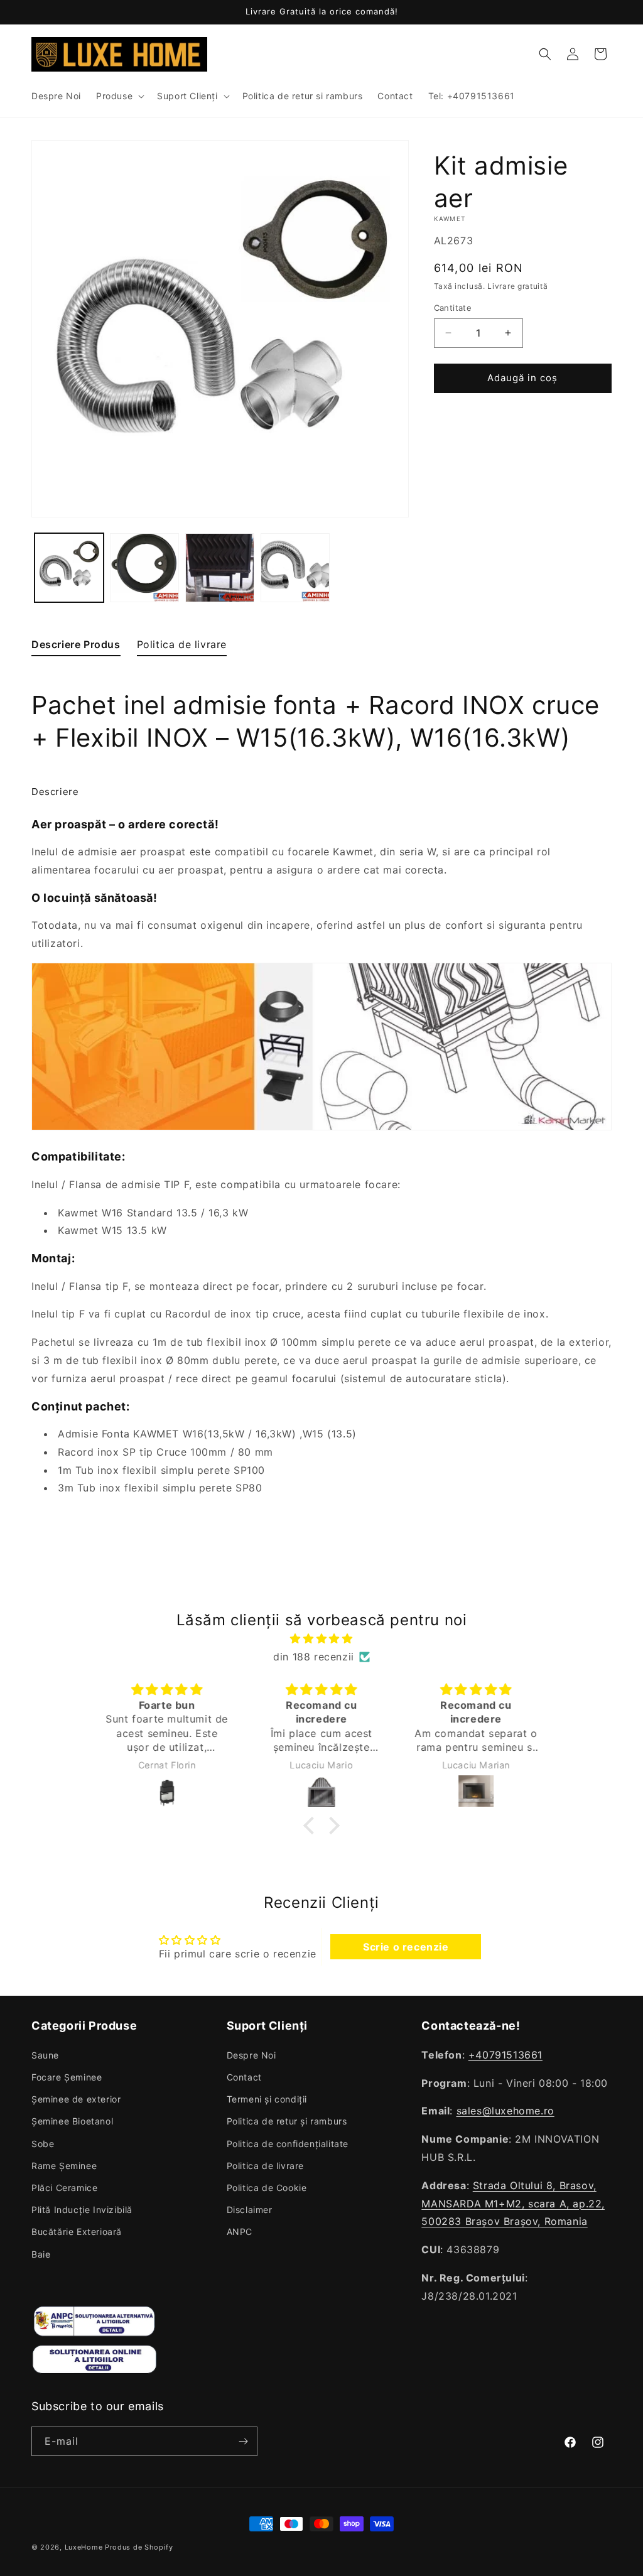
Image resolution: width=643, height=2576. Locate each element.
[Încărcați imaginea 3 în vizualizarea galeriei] (220, 568)
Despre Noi (251, 2055)
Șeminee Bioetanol (72, 2121)
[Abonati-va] (243, 2441)
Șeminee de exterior (76, 2099)
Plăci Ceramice (64, 2188)
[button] (119, 96)
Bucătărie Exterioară (77, 2232)
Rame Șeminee (64, 2166)
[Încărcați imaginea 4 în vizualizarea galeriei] (295, 568)
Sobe (43, 2144)
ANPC (240, 2232)
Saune (45, 2055)
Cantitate (453, 308)
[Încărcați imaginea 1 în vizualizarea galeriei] (69, 568)
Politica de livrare (265, 2166)
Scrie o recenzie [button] (406, 1947)
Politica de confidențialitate (288, 2144)
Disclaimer (250, 2210)
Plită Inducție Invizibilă (82, 2210)
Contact (244, 2077)
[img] (321, 1639)
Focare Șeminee (67, 2077)
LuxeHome (84, 2547)
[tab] (76, 647)
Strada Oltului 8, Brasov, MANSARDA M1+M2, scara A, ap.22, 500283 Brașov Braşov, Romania (513, 2204)
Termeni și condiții (267, 2099)
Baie (41, 2254)
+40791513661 (505, 2055)
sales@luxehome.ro (505, 2111)
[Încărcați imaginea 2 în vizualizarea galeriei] (144, 568)
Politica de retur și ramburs (287, 2121)
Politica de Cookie (267, 2188)
